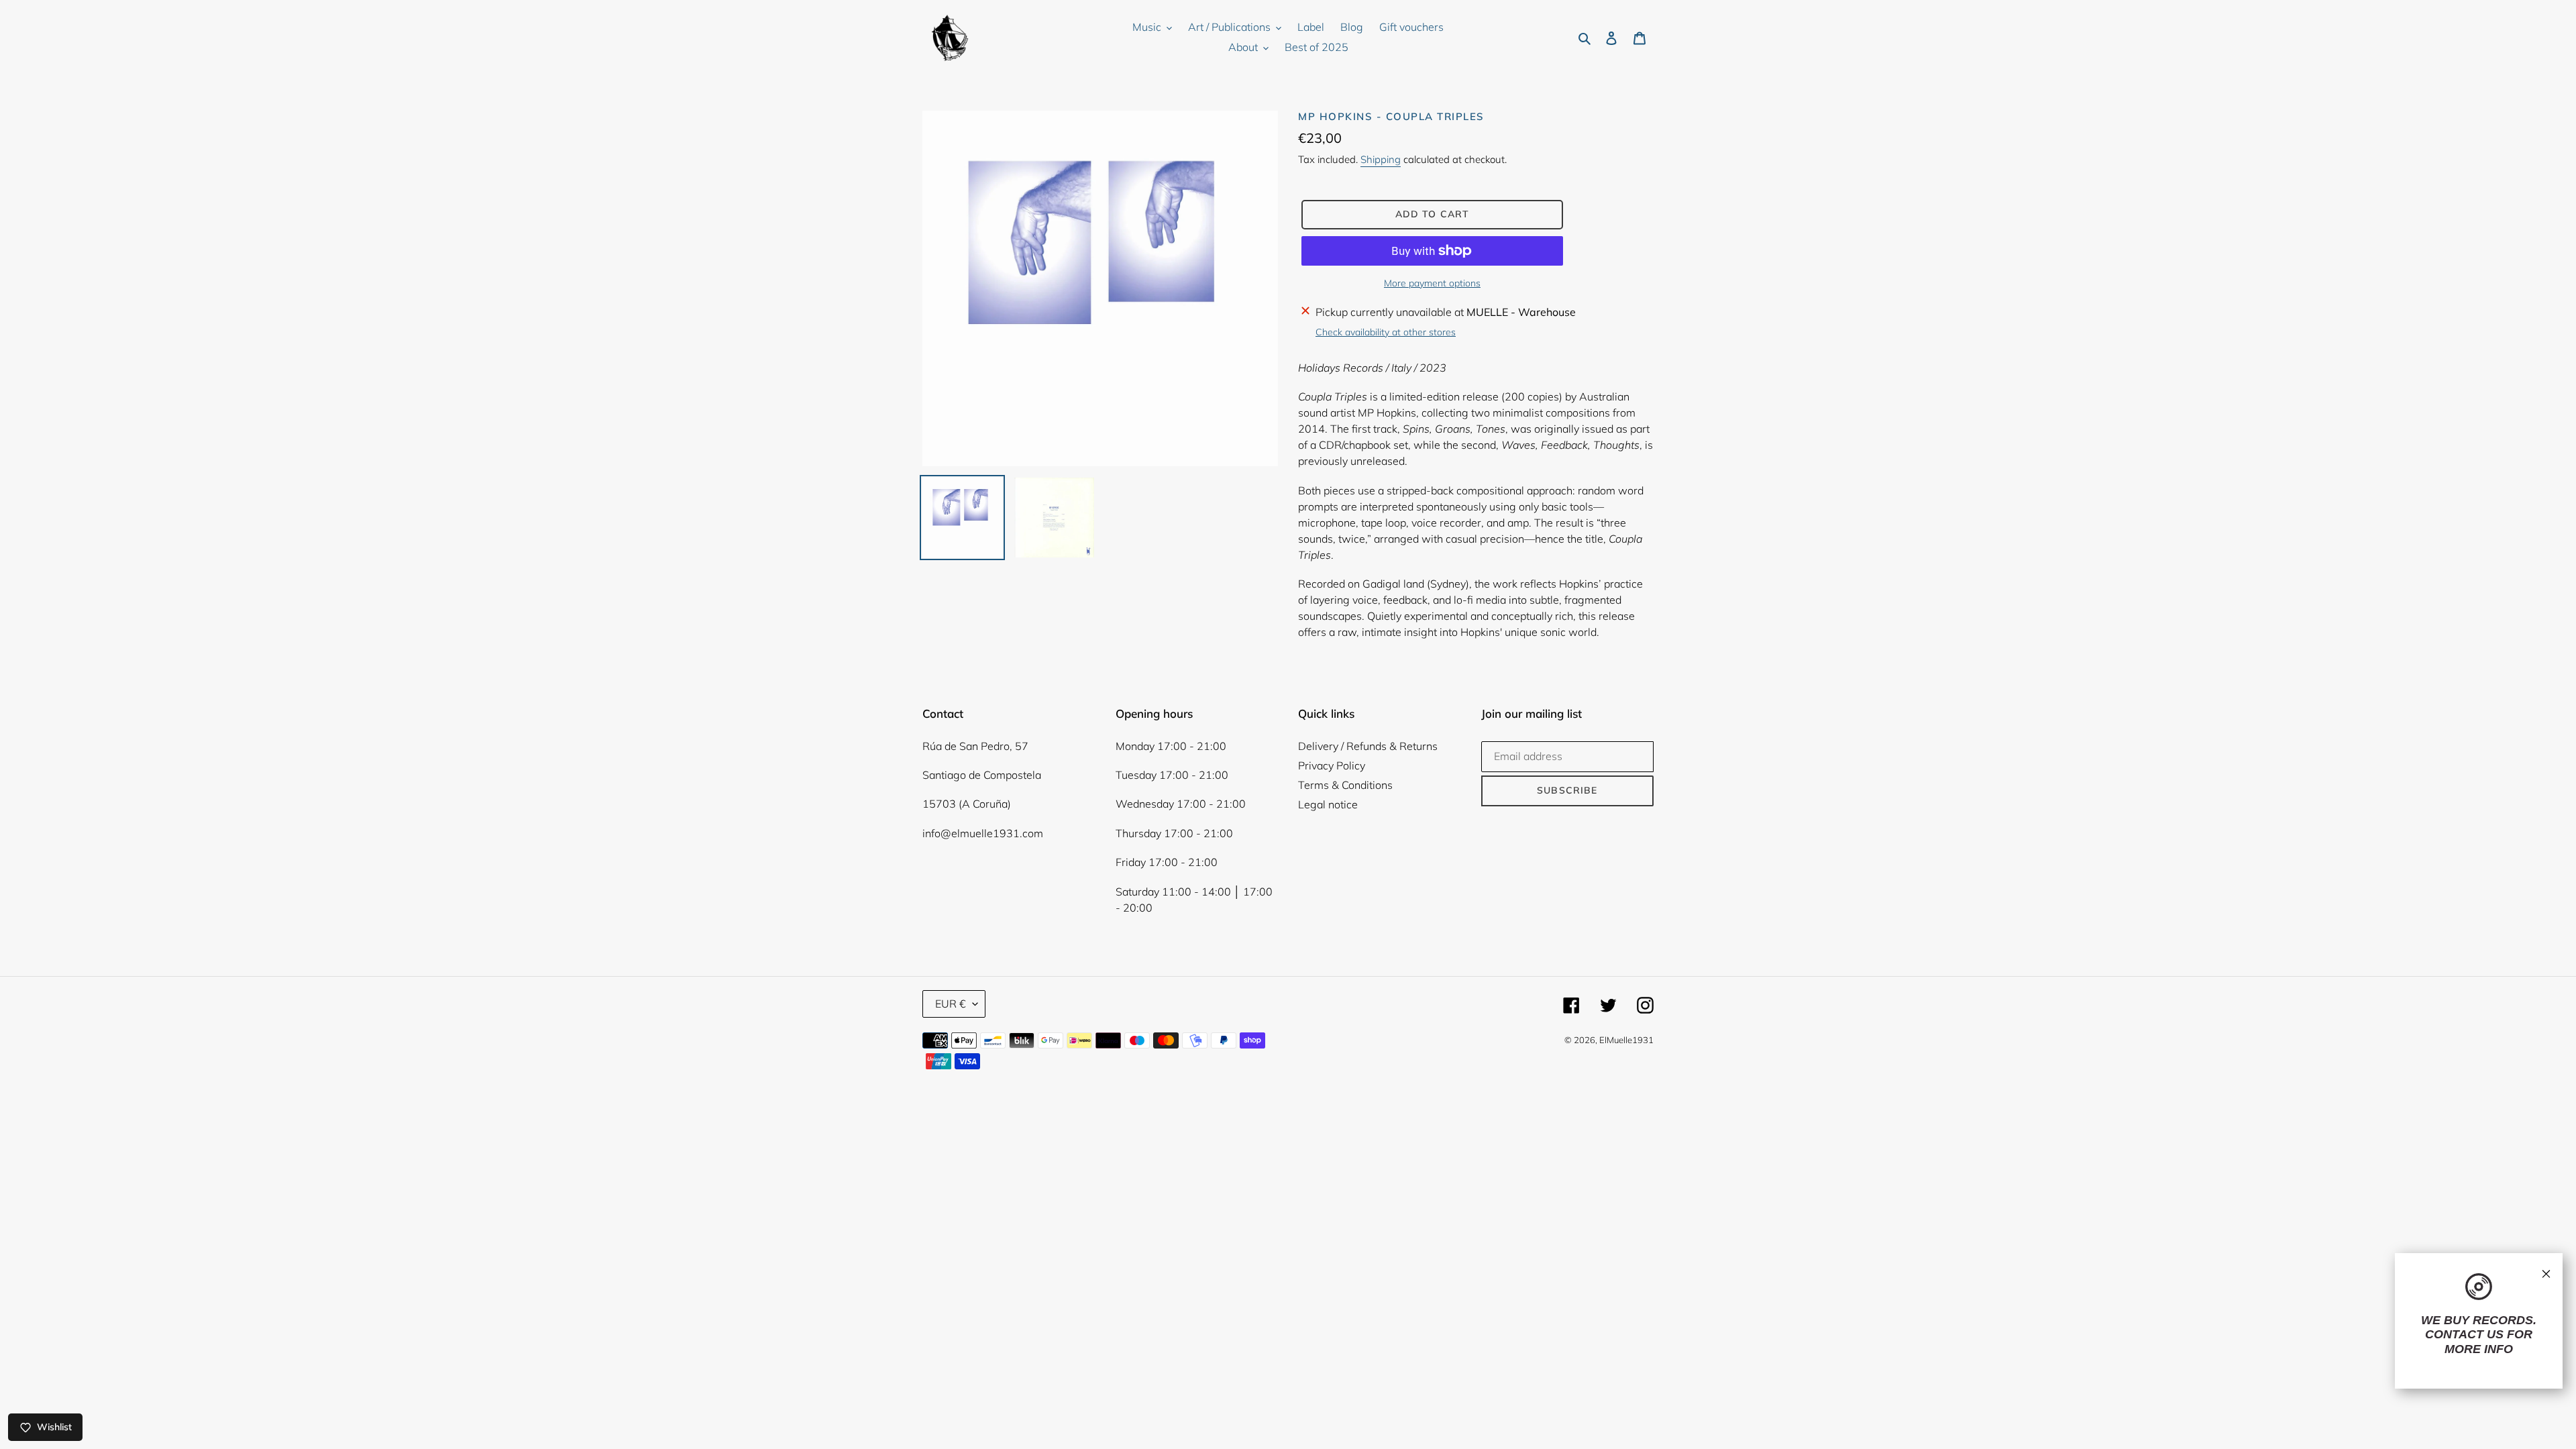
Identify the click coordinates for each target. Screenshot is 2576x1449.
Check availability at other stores (1386, 332)
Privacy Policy (1332, 765)
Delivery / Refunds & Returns (1368, 746)
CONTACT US (2464, 1334)
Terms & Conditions (1345, 785)
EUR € (951, 1004)
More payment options (1432, 283)
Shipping (1381, 159)
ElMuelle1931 (1626, 1040)
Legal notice (1328, 804)
